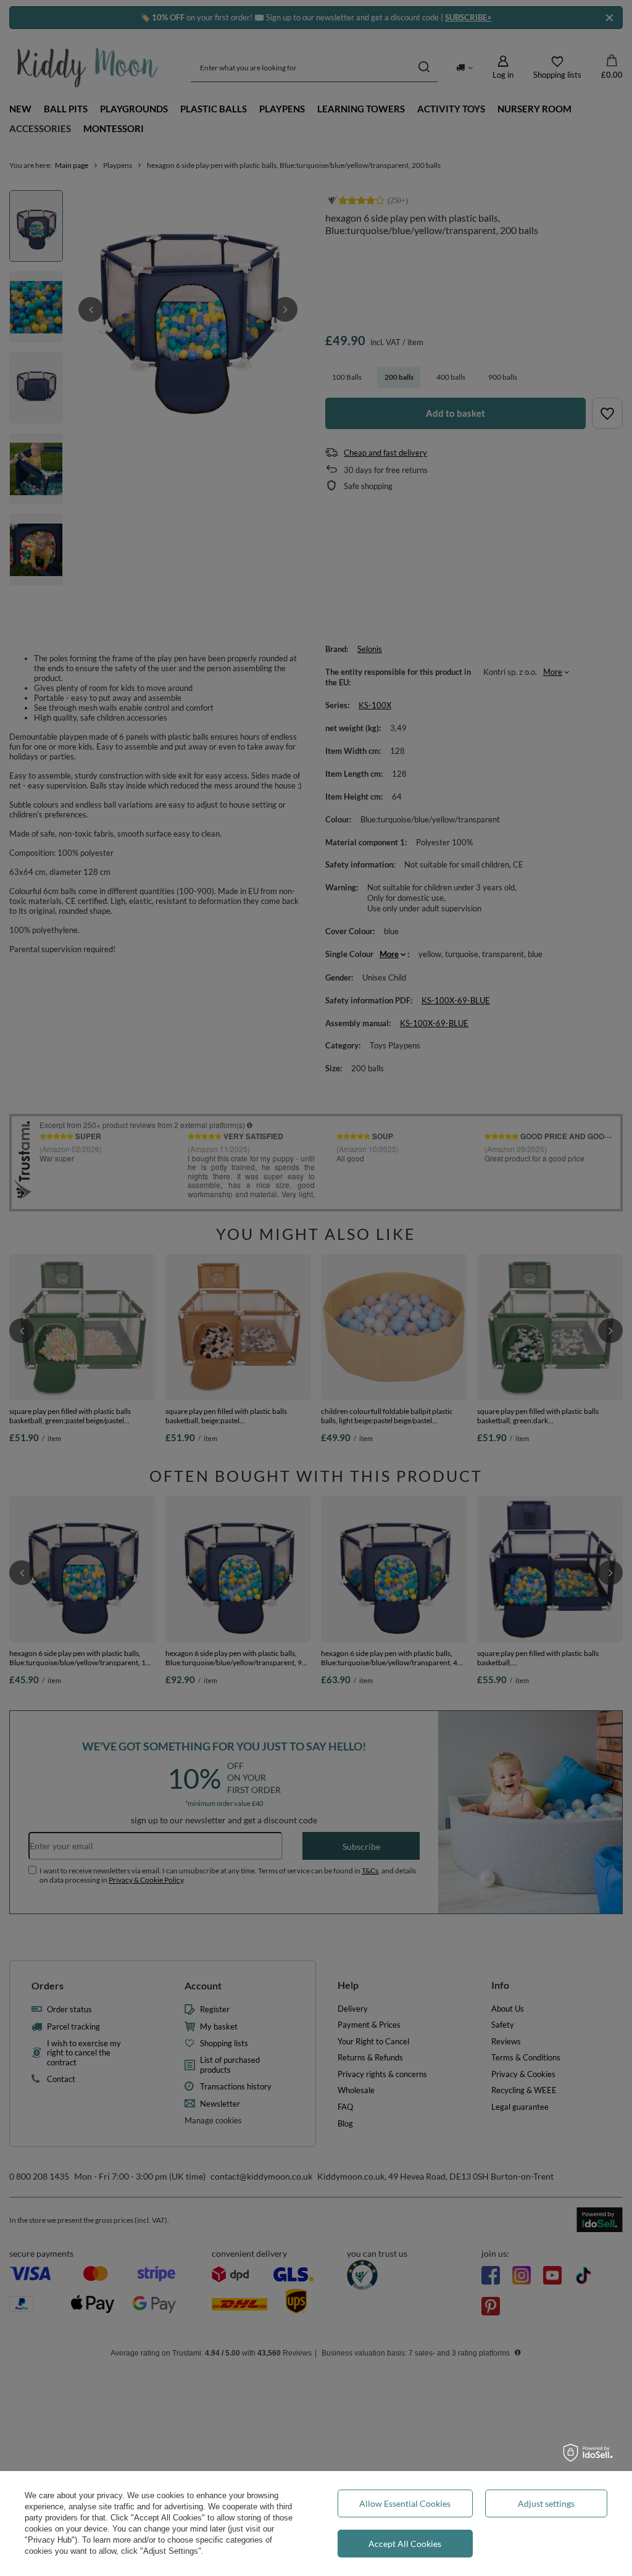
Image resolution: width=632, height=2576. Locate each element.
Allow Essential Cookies (405, 2503)
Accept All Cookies (405, 2544)
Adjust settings (546, 2503)
